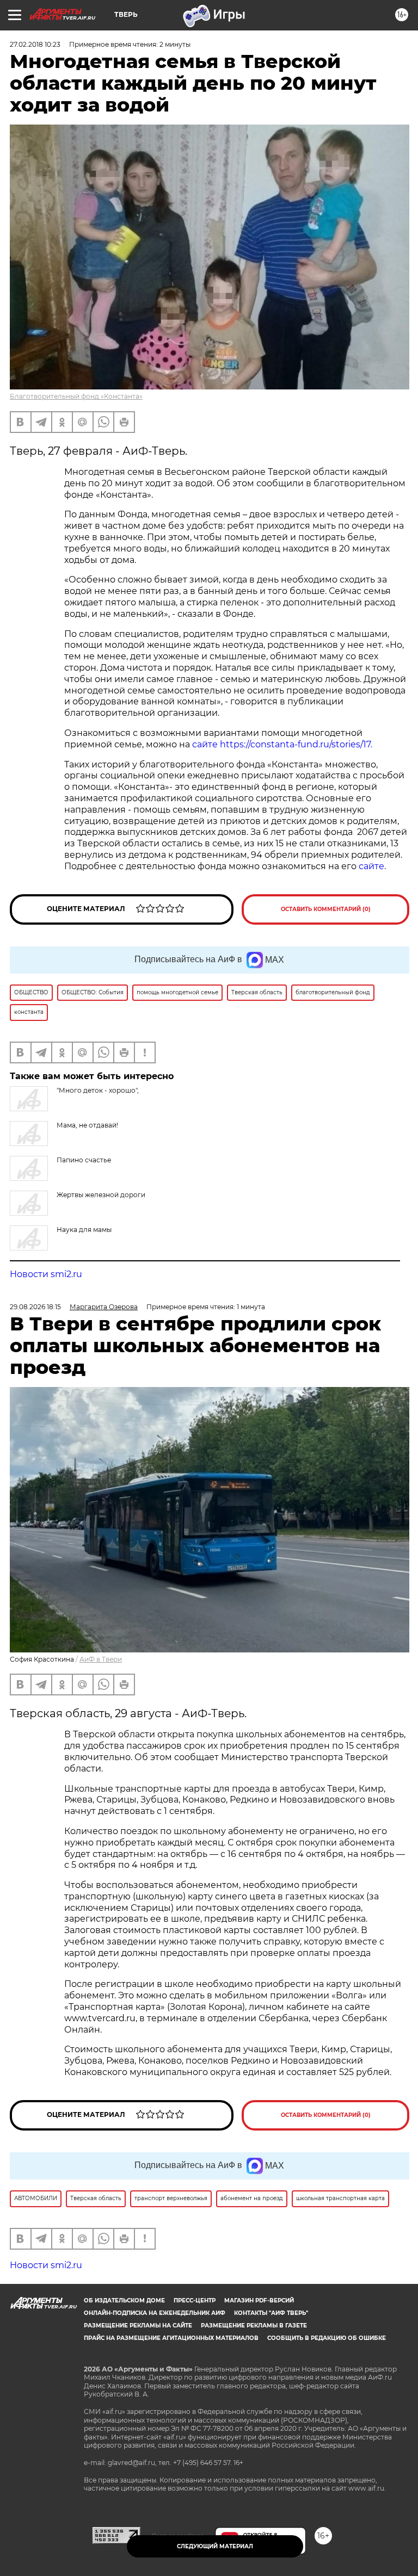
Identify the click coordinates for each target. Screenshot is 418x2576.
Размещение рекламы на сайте (138, 2326)
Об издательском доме (124, 2301)
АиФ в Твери (101, 1659)
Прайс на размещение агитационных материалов (171, 2338)
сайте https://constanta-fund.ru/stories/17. (282, 744)
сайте (371, 866)
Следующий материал (215, 2546)
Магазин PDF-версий (259, 2301)
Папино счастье (84, 1160)
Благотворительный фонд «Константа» (76, 396)
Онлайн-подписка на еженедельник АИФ (155, 2313)
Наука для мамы (84, 1230)
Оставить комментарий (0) (326, 909)
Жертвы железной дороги (101, 1195)
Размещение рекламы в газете (254, 2326)
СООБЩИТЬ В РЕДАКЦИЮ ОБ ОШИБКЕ (327, 2338)
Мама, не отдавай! (87, 1125)
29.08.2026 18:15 (35, 1307)
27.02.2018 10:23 (35, 44)
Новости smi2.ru (46, 1274)
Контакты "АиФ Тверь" (271, 2313)
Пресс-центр (195, 2301)
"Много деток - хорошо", (98, 1090)
